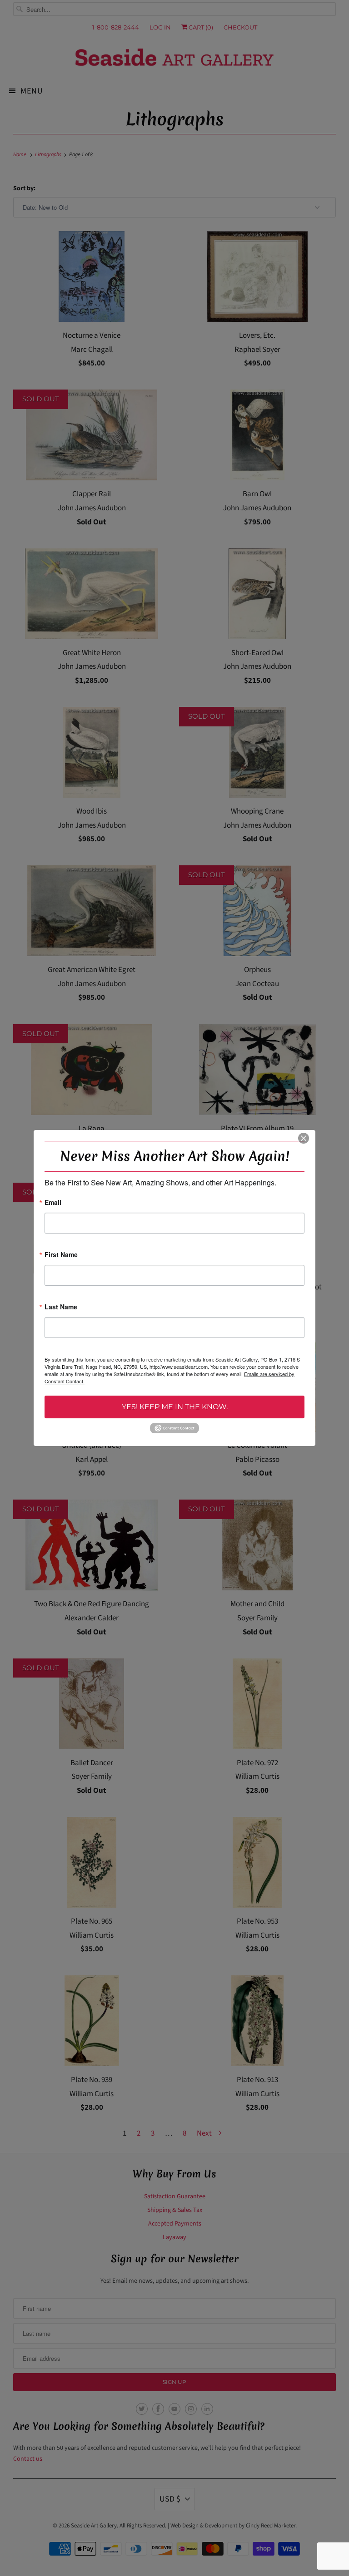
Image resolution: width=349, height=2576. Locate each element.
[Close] (304, 1138)
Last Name (61, 1307)
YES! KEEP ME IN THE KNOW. (175, 1407)
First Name (61, 1255)
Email (53, 1203)
